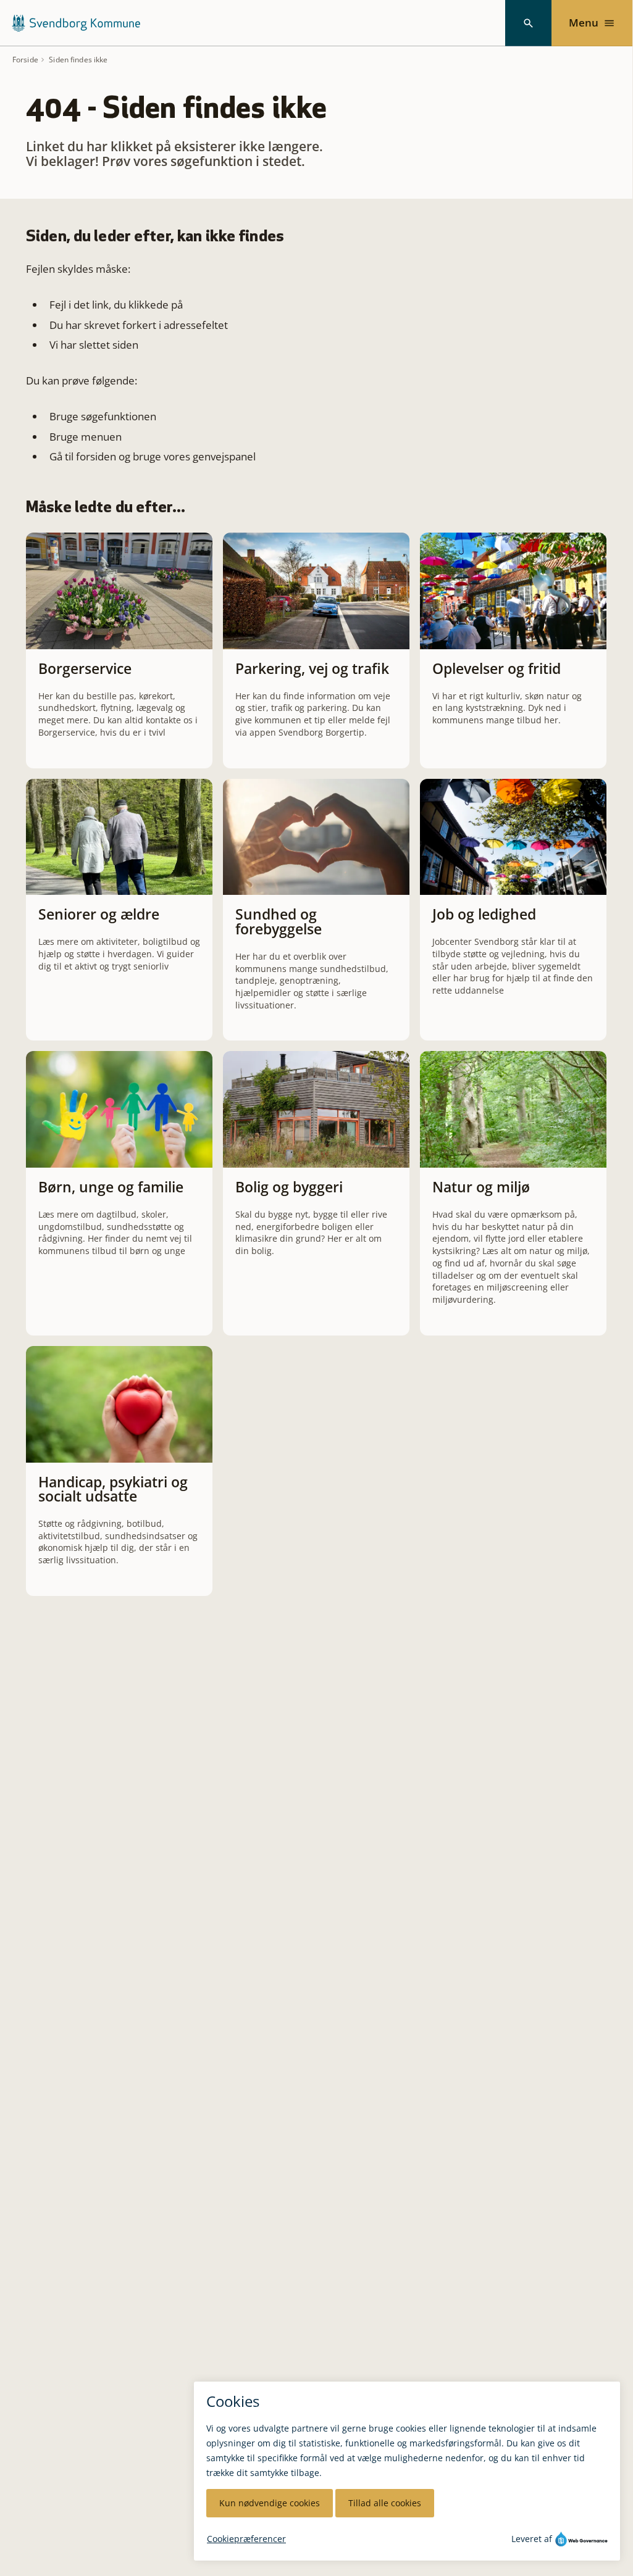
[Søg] (528, 23)
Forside (25, 60)
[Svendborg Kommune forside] (76, 23)
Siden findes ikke (78, 60)
